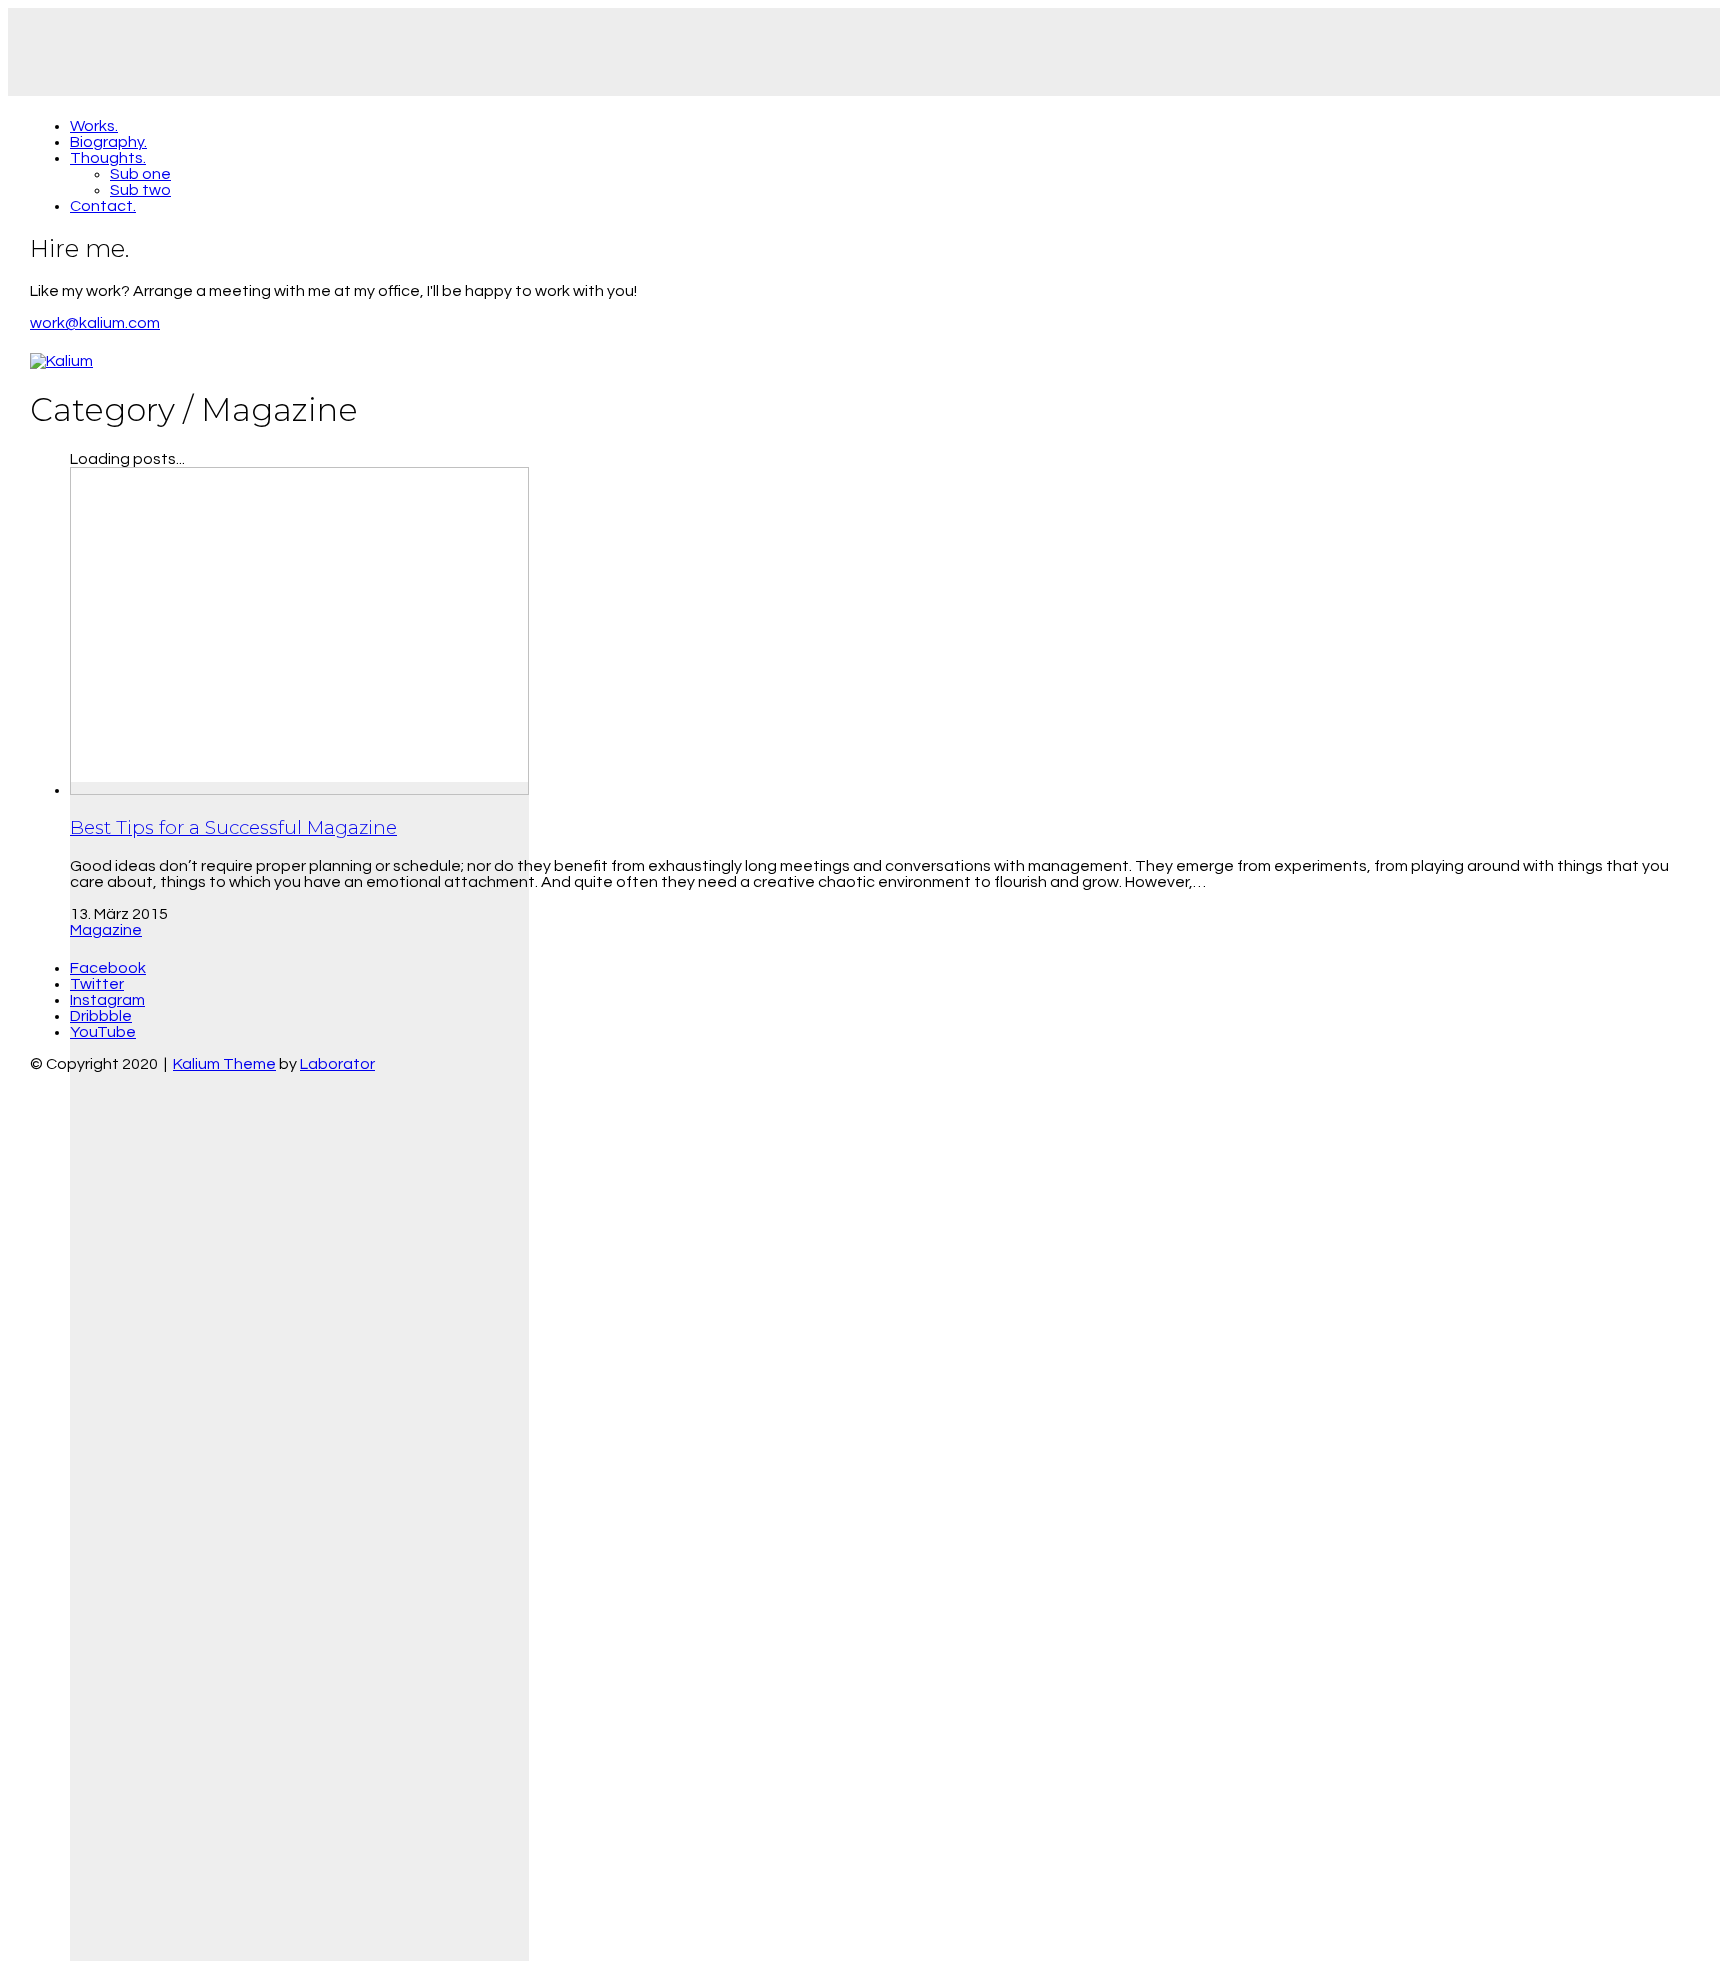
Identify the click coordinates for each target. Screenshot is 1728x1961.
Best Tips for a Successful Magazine (233, 827)
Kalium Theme (224, 1064)
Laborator (337, 1064)
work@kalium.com (95, 323)
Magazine (106, 930)
